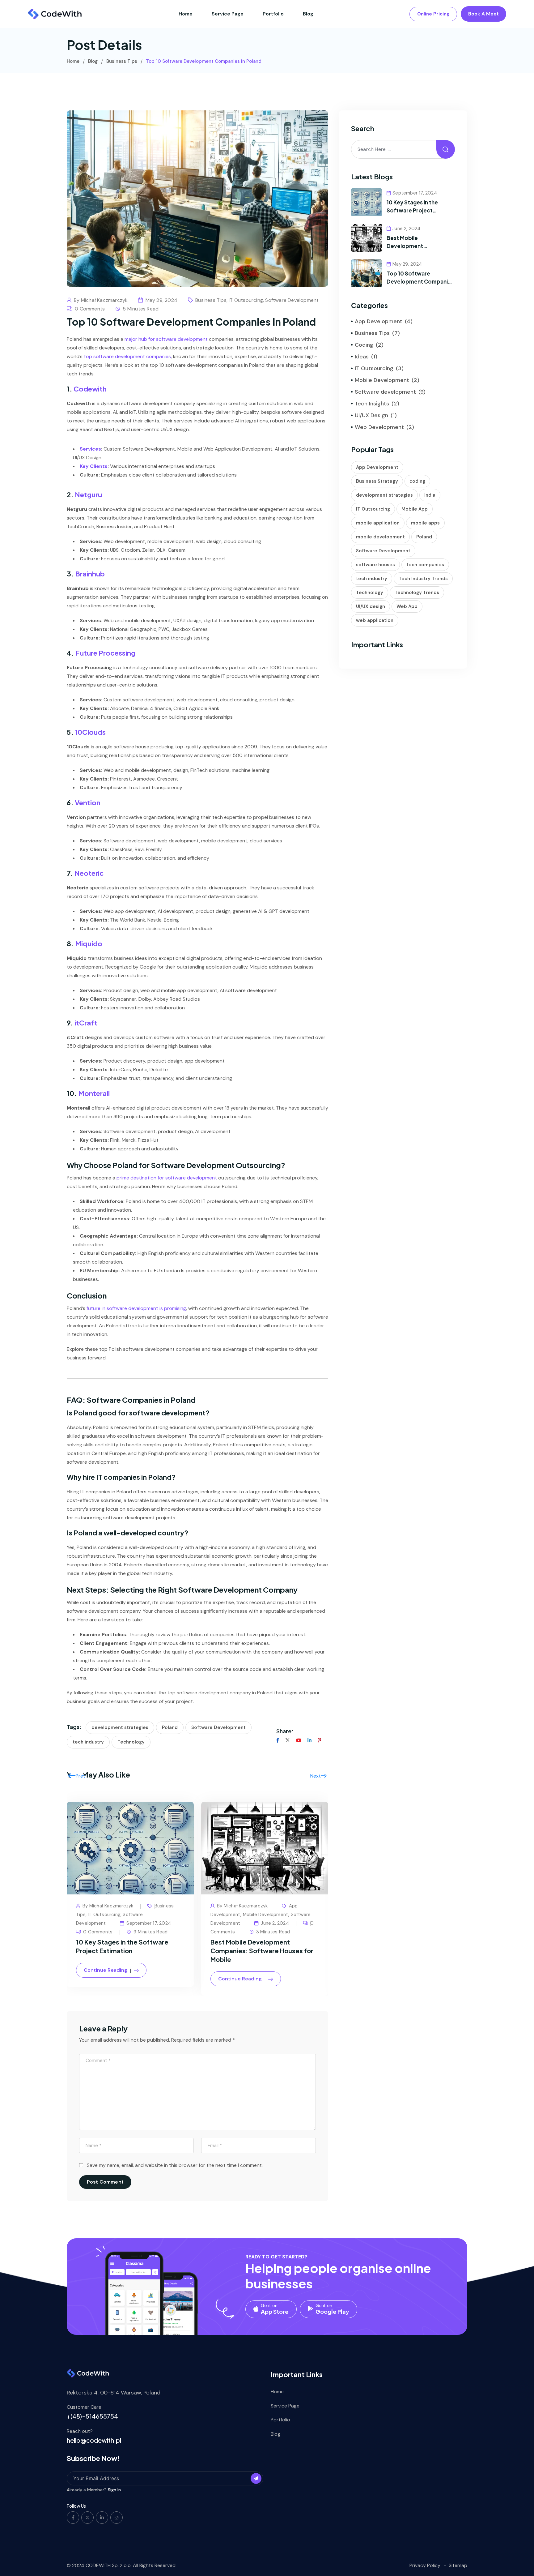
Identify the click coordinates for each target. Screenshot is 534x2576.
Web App (407, 606)
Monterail (94, 1093)
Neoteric (89, 873)
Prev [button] (80, 1776)
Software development (292, 300)
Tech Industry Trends (423, 579)
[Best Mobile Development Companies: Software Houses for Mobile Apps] (367, 237)
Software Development (218, 1727)
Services (90, 449)
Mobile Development (266, 1915)
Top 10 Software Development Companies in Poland (420, 281)
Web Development (379, 427)
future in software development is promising (136, 1308)
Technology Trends (417, 593)
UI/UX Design (371, 415)
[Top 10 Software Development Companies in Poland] (367, 273)
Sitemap (458, 2565)
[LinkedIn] (309, 1740)
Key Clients (94, 466)
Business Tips (211, 300)
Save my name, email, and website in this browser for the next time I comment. (175, 2165)
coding (417, 481)
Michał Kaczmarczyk (104, 300)
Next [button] (316, 1776)
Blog (308, 14)
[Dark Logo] (55, 14)
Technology (131, 1742)
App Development (379, 321)
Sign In (114, 2490)
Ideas (362, 357)
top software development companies (127, 356)
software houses (375, 565)
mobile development (380, 537)
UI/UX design (371, 606)
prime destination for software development (167, 1178)
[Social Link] (73, 2518)
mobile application (378, 523)
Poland (170, 1727)
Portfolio (273, 14)
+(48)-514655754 (92, 2416)
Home (186, 14)
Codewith (90, 389)
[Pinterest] (319, 1740)
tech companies (425, 565)
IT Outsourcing (246, 300)
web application (375, 620)
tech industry (88, 1742)
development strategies (120, 1727)
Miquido (89, 944)
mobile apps (425, 523)
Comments (98, 1932)
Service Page (228, 14)
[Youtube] (299, 1740)
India (430, 495)
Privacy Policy (425, 2565)
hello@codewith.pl (94, 2440)
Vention (88, 802)
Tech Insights (372, 404)
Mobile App (415, 509)
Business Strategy (377, 481)
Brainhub (90, 574)
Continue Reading (106, 1970)
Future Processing (105, 653)
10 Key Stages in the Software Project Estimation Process (412, 210)
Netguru (88, 494)
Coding (364, 345)
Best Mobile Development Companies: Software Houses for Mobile (262, 1951)
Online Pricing (433, 14)
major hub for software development (166, 339)
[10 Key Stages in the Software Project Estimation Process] (367, 202)
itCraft (86, 1023)
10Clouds (90, 732)
